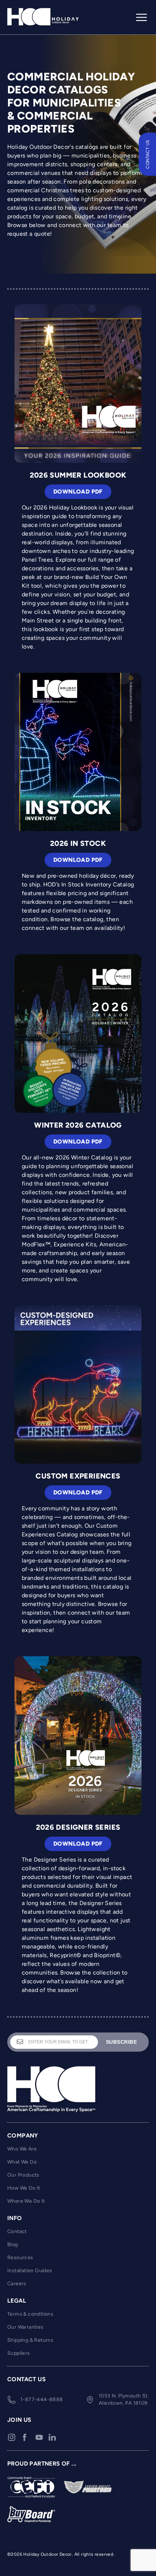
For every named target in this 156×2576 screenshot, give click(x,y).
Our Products (23, 2175)
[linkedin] (52, 2437)
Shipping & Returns (30, 2340)
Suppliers (19, 2353)
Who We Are (22, 2149)
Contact (17, 2231)
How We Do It (24, 2188)
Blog (13, 2244)
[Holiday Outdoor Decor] (44, 17)
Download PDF (78, 492)
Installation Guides (30, 2271)
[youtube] (39, 2437)
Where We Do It (26, 2201)
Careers (17, 2284)
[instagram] (12, 2437)
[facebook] (25, 2437)
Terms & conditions (30, 2314)
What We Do (22, 2162)
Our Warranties (25, 2327)
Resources (20, 2258)
